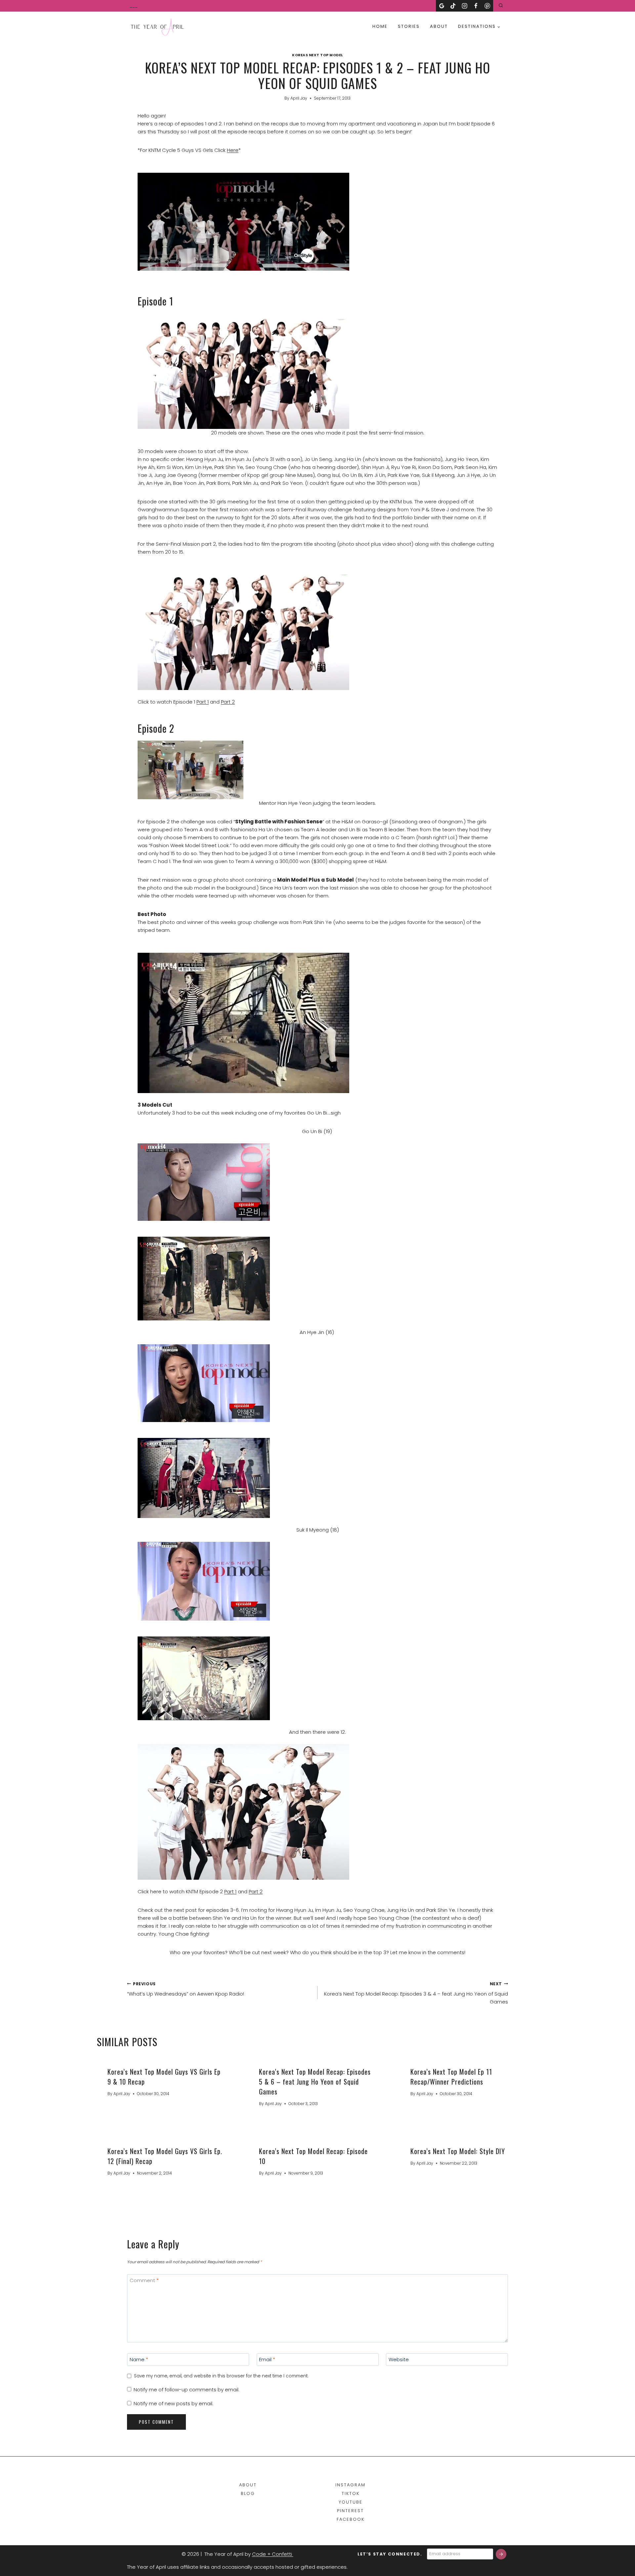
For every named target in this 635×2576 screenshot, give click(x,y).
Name (139, 2360)
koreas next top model (317, 55)
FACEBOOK (351, 2519)
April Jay (299, 98)
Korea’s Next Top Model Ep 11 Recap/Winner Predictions (451, 2077)
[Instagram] (465, 6)
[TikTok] (453, 6)
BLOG (248, 2493)
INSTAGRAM (350, 2485)
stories (409, 26)
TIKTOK (351, 2493)
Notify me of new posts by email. (173, 2404)
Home (380, 26)
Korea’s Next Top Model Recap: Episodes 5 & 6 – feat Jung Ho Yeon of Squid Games (315, 2082)
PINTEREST (350, 2511)
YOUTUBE (351, 2502)
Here (233, 150)
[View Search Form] (501, 6)
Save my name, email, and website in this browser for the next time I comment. (221, 2376)
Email (267, 2360)
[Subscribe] (501, 2554)
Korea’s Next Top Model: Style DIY (458, 2151)
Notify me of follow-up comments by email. (187, 2390)
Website (399, 2360)
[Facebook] (476, 6)
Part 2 (228, 702)
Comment (144, 2280)
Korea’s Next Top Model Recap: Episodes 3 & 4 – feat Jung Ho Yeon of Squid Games (416, 1993)
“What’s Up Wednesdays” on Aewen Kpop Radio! (186, 1989)
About (439, 26)
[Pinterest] (487, 6)
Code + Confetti (273, 2554)
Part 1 (203, 702)
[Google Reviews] (442, 6)
